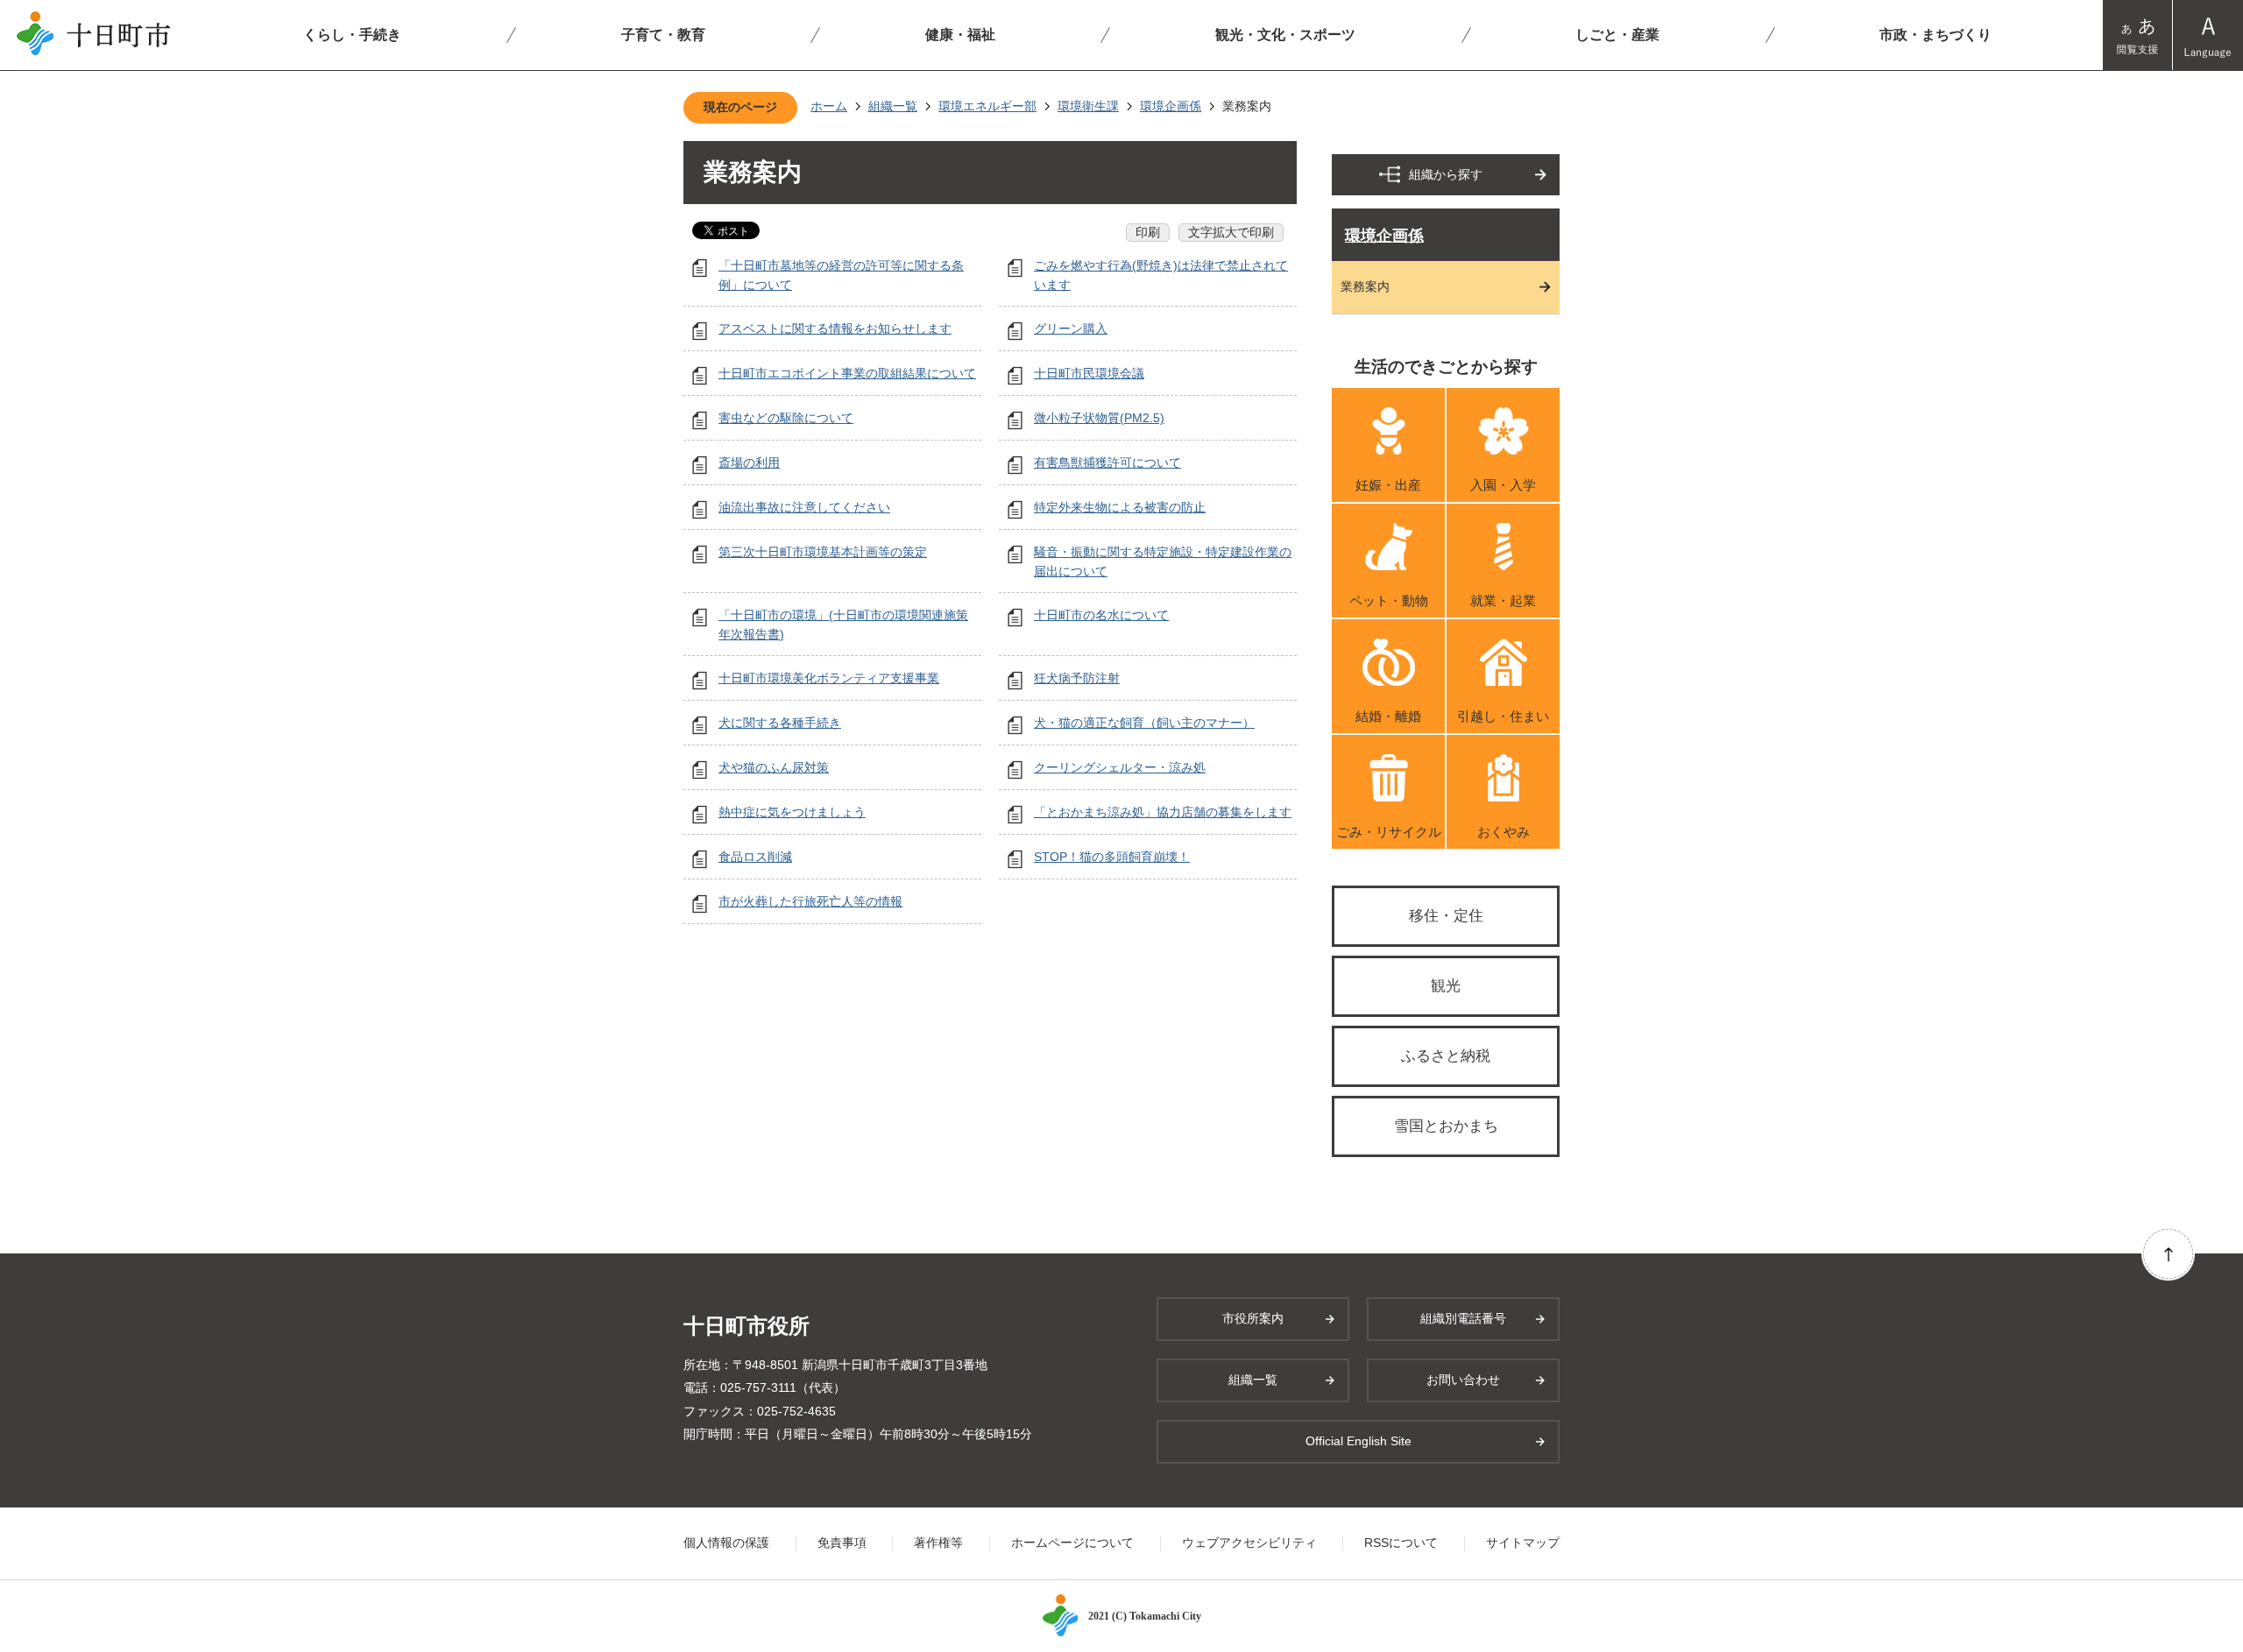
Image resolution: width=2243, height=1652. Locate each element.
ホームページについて (1072, 1543)
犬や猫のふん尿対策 (774, 767)
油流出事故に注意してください (804, 507)
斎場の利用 (749, 462)
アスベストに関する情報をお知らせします (835, 328)
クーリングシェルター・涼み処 (1120, 767)
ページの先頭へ (2168, 1254)
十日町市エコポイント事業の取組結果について (847, 373)
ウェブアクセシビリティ (1249, 1543)
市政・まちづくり (1935, 35)
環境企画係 (1171, 106)
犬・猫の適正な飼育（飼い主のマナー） (1144, 723)
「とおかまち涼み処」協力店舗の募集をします (1163, 812)
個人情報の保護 (726, 1543)
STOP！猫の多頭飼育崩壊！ (1112, 857)
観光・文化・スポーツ (1285, 35)
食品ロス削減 (755, 857)
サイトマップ (1523, 1543)
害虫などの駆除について (786, 418)
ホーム (829, 106)
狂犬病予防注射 (1077, 678)
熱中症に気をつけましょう (792, 812)
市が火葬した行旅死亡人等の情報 (810, 901)
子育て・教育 (663, 35)
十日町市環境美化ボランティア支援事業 (829, 678)
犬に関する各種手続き (780, 723)
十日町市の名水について (1101, 615)
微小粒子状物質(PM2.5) (1099, 418)
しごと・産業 (1617, 35)
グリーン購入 (1071, 328)
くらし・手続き (352, 35)
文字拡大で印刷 (1231, 232)
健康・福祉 (960, 35)
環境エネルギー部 (987, 106)
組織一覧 (893, 106)
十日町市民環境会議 (1089, 373)
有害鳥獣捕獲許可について (1107, 462)
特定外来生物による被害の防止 (1120, 507)
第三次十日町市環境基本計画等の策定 (823, 552)
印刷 (1148, 232)
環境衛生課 (1088, 106)
